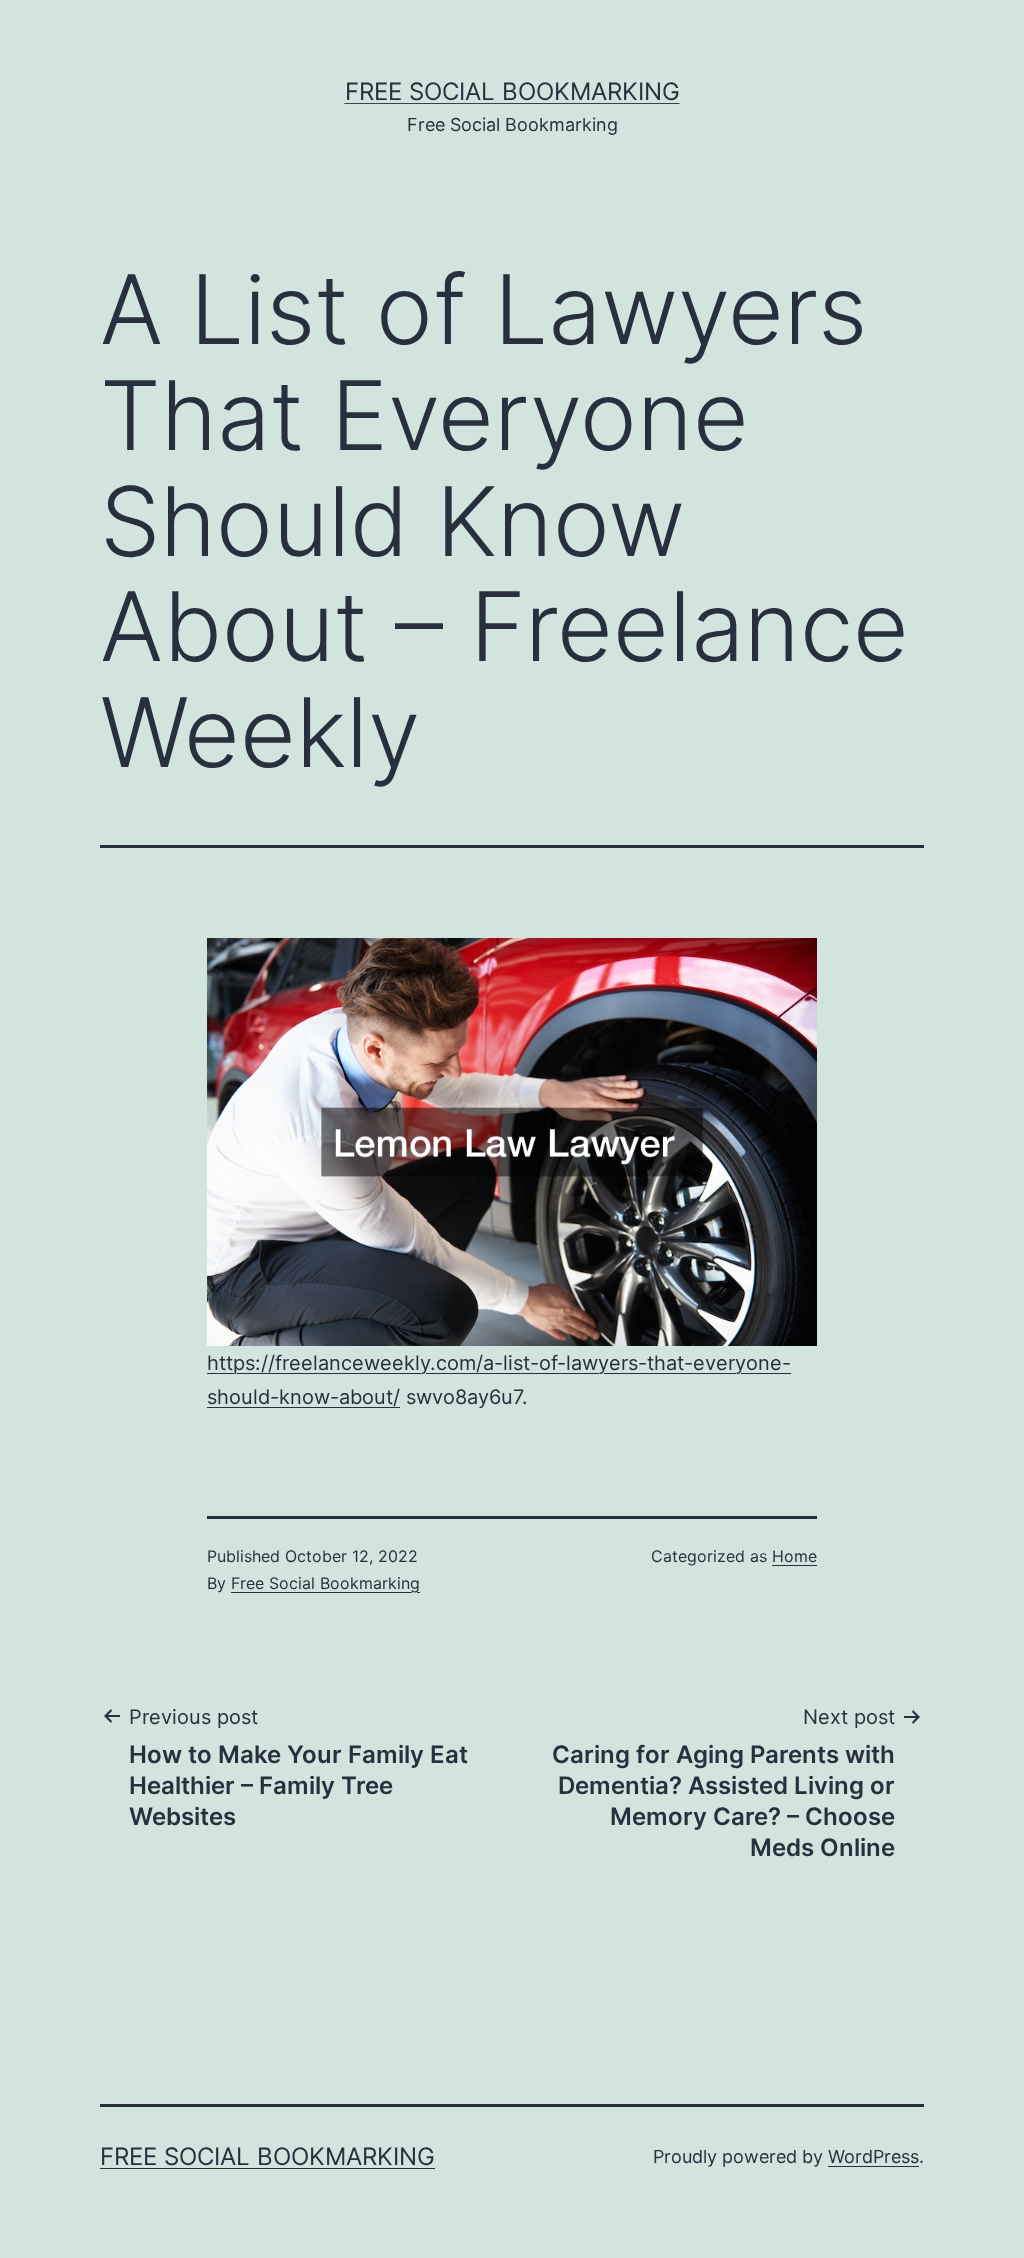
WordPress (873, 2156)
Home (794, 1556)
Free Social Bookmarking (512, 91)
